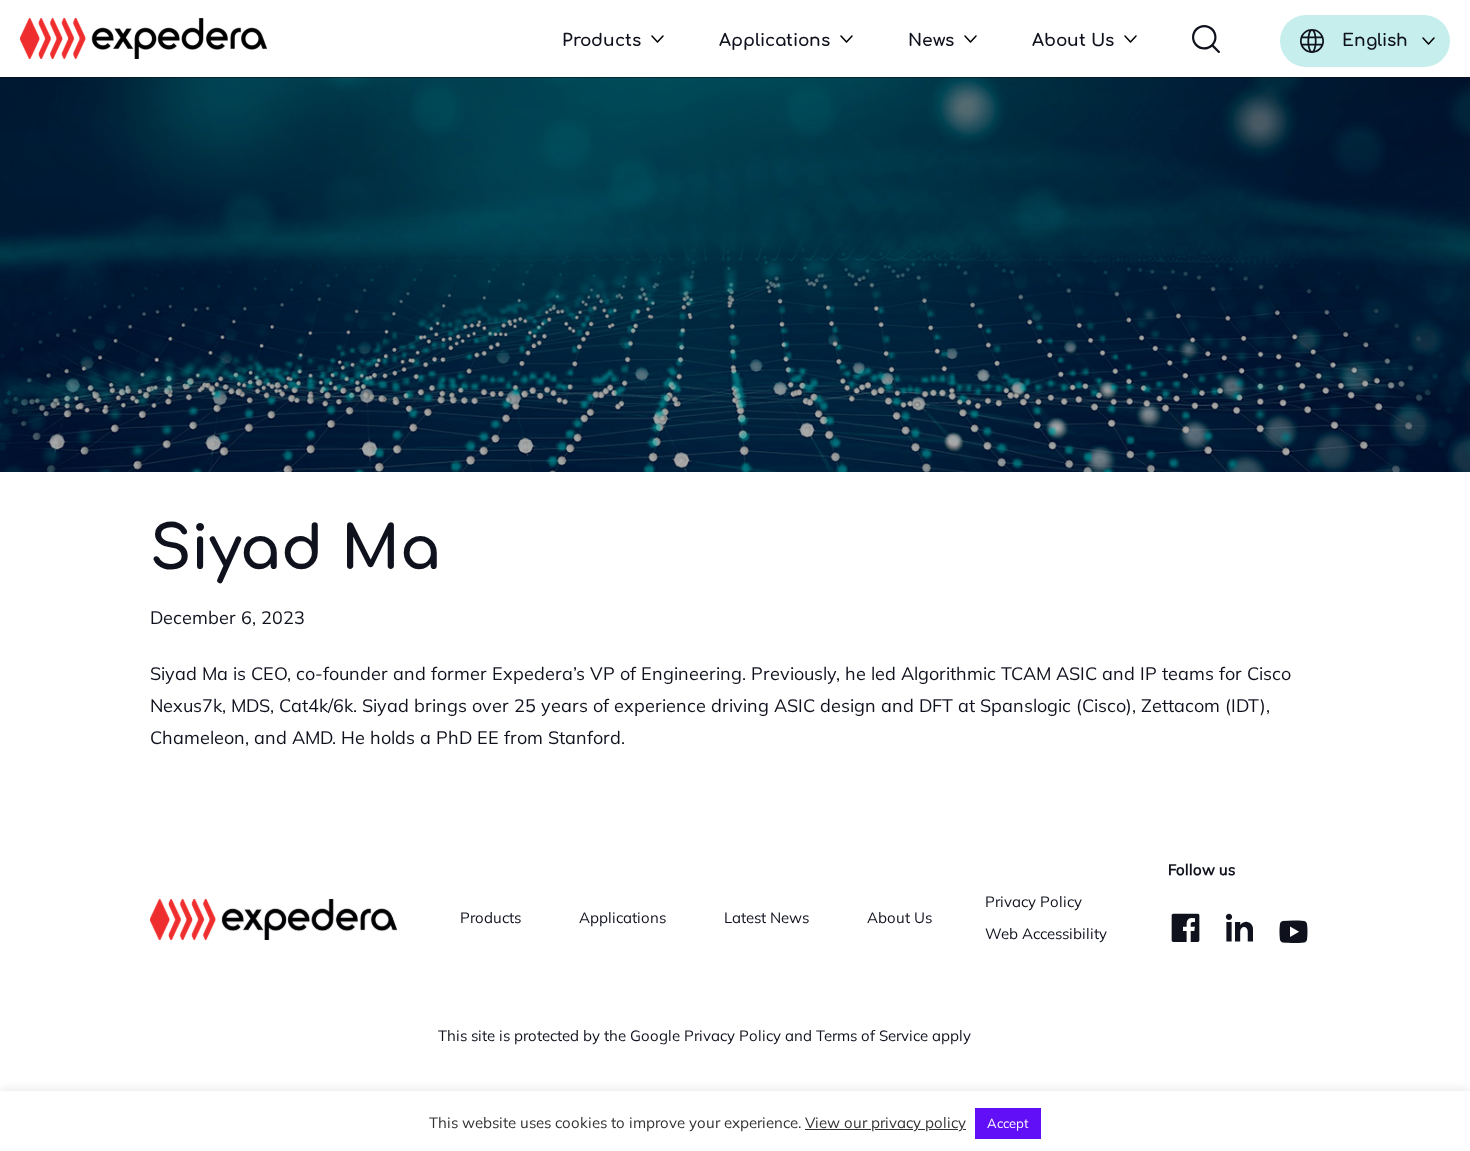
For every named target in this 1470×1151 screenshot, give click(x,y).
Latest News (766, 917)
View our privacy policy (885, 1122)
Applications (622, 917)
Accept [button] (1008, 1123)
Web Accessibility (1046, 933)
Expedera (143, 38)
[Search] (1206, 39)
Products (490, 917)
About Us (899, 917)
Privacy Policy (1033, 901)
